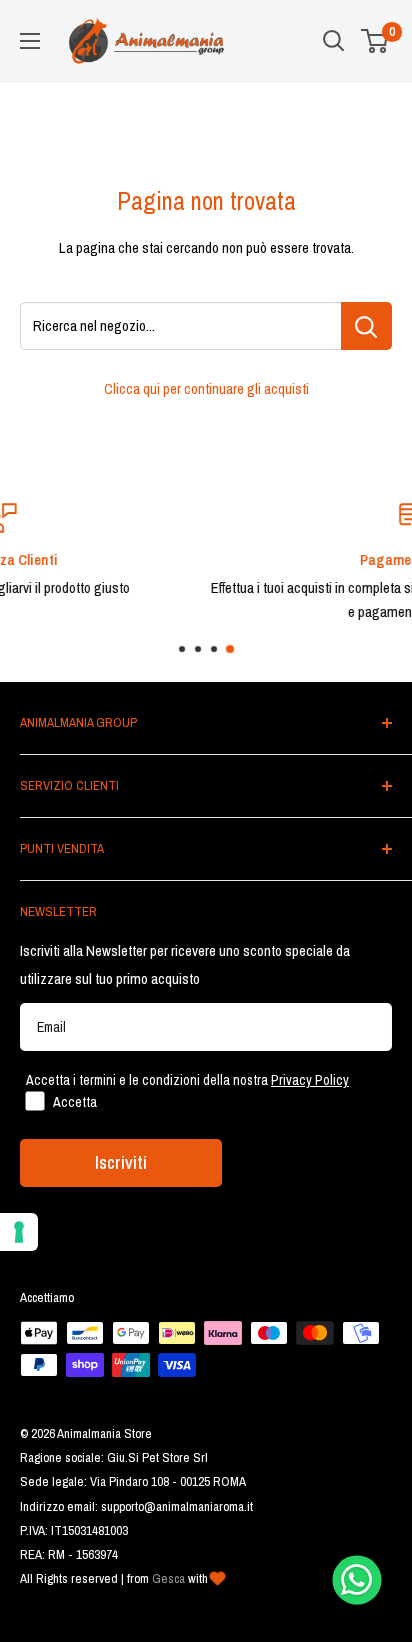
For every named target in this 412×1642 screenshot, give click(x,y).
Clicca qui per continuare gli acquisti (206, 388)
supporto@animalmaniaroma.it (177, 1506)
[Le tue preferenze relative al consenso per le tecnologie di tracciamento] (19, 1232)
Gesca (168, 1578)
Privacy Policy (310, 1080)
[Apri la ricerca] (334, 41)
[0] (375, 41)
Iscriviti (121, 1162)
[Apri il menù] (30, 41)
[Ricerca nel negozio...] (366, 326)
